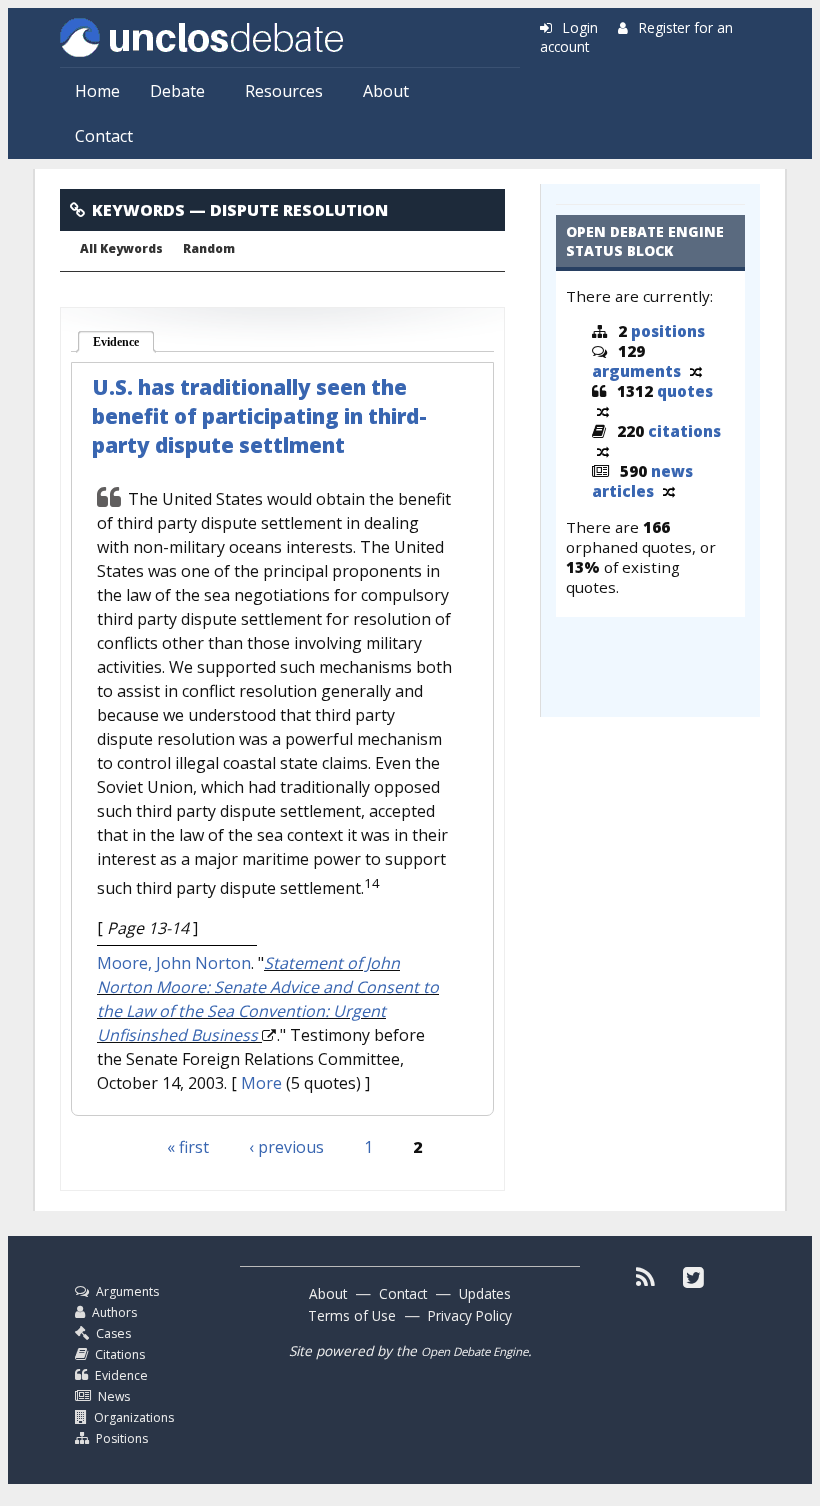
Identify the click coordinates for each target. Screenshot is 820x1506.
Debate (177, 91)
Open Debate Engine (474, 1351)
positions (668, 331)
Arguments (127, 1291)
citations (684, 431)
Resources (284, 91)
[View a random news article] (669, 491)
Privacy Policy (470, 1315)
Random (209, 249)
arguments (636, 371)
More (261, 1083)
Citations (120, 1354)
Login (580, 27)
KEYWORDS (138, 210)
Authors (114, 1312)
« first (188, 1147)
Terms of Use (352, 1315)
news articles (642, 481)
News (114, 1396)
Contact (104, 136)
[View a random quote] (603, 411)
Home (97, 91)
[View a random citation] (603, 451)
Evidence (124, 342)
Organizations (134, 1417)
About (386, 91)
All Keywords (121, 249)
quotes (685, 391)
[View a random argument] (696, 371)
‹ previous (286, 1147)
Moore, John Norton (174, 963)
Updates (485, 1293)
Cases (113, 1333)
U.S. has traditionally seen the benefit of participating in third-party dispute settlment (259, 416)
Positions (122, 1438)
